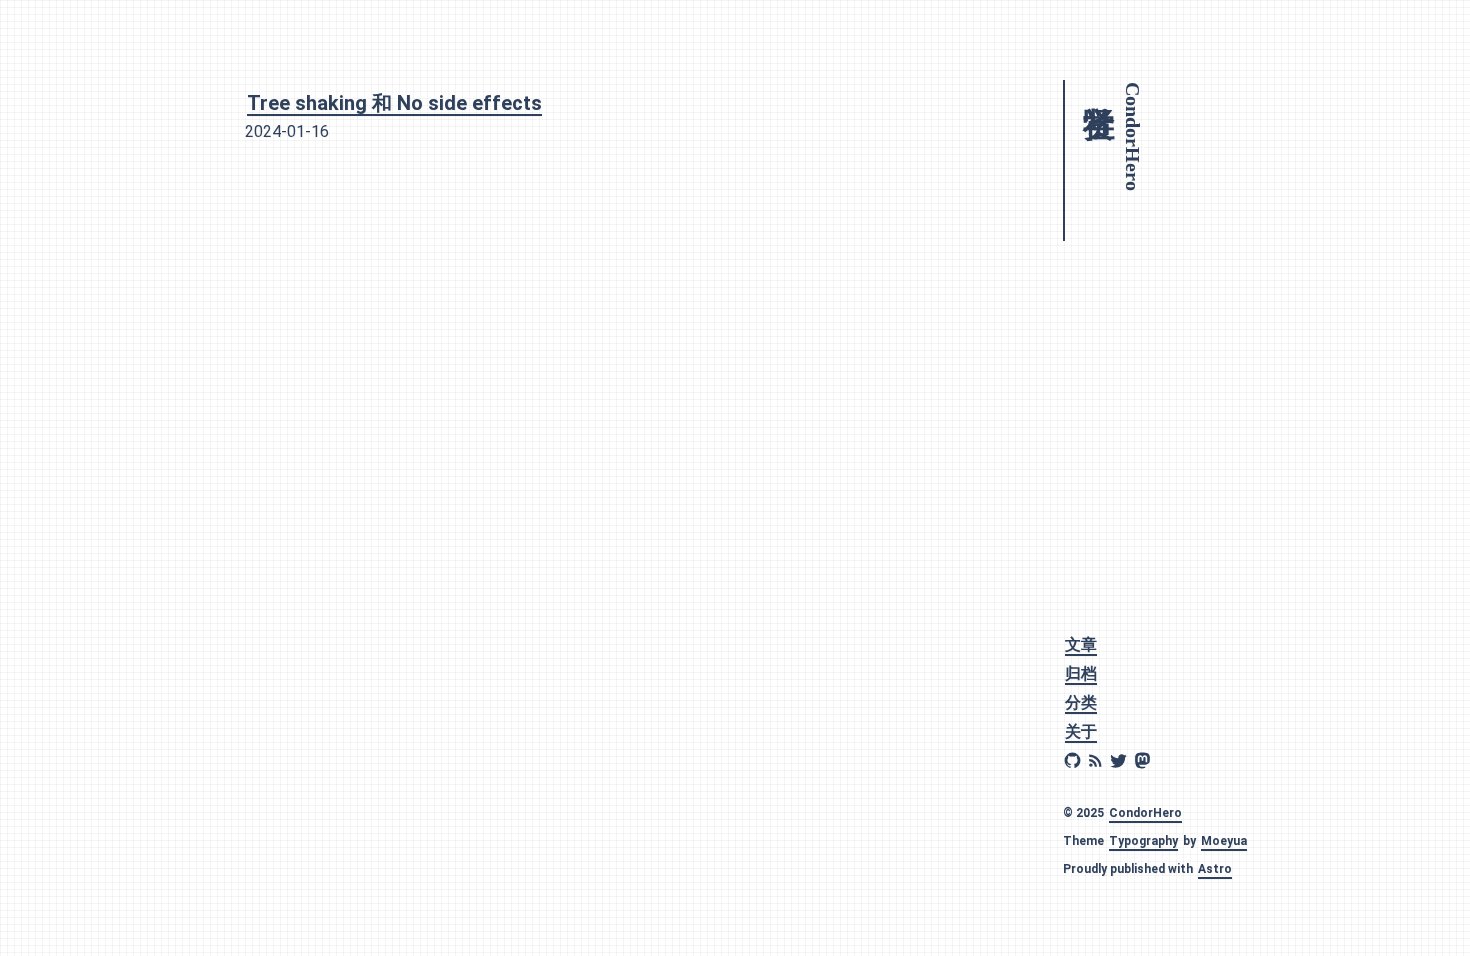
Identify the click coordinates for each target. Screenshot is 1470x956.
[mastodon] (1142, 760)
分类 (1081, 702)
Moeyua (1224, 841)
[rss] (1095, 760)
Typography (1143, 841)
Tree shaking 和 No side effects (394, 103)
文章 (1081, 644)
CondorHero (1145, 813)
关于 (1081, 731)
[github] (1072, 760)
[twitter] (1118, 760)
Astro (1215, 869)
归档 (1081, 673)
